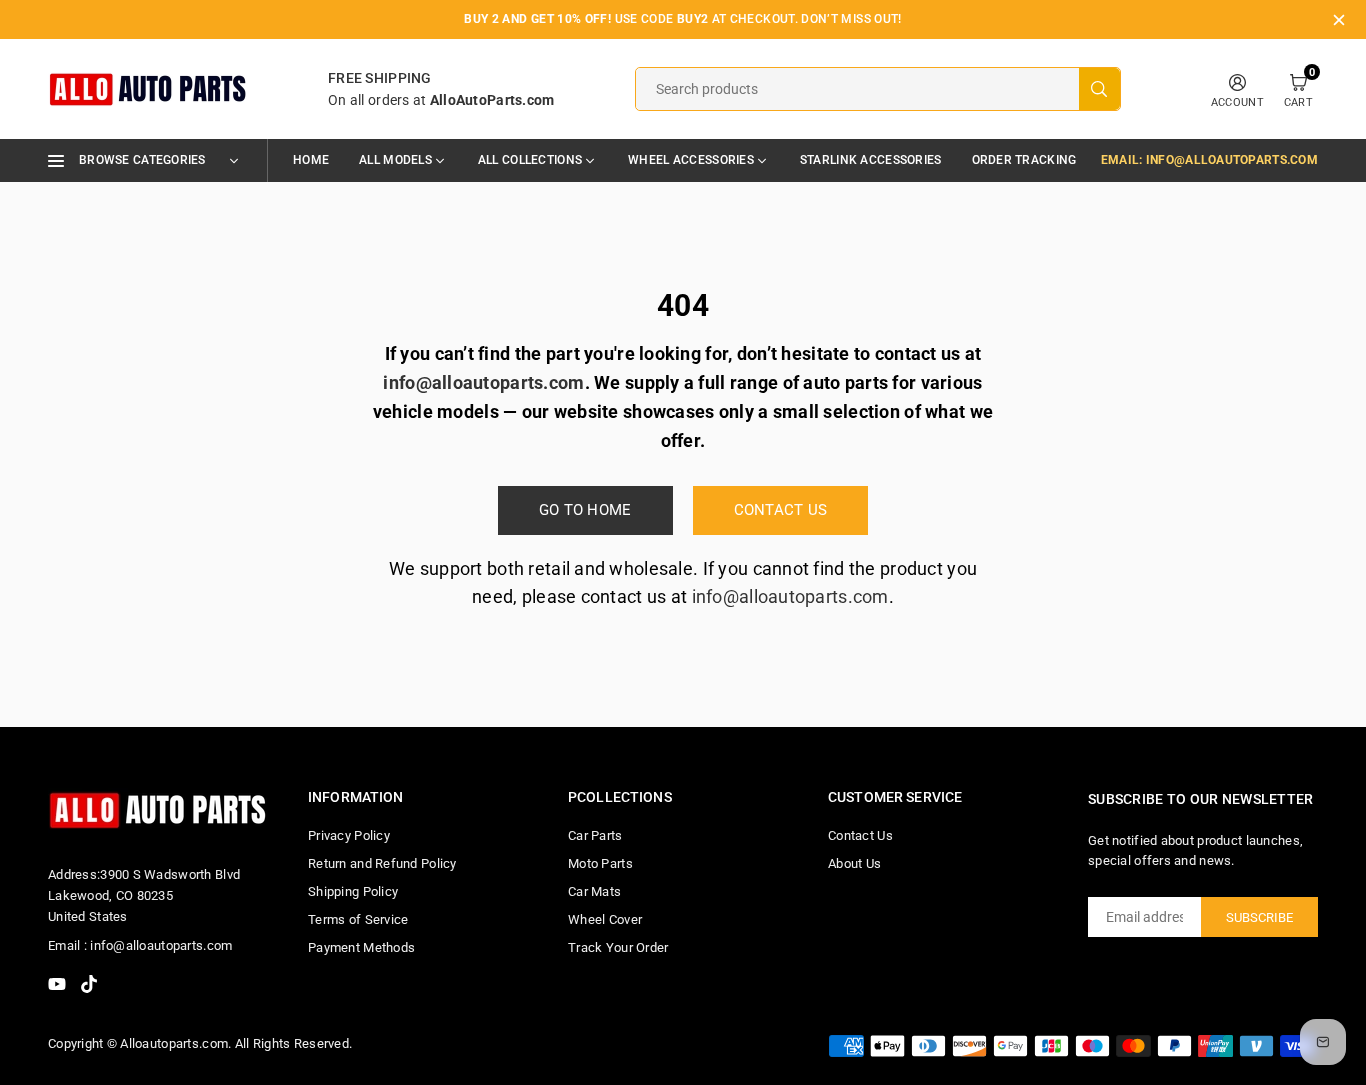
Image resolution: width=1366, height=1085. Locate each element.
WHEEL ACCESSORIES (691, 160)
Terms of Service (358, 919)
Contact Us (860, 835)
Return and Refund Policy (382, 863)
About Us (854, 863)
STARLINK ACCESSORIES (871, 160)
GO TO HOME (585, 510)
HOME (311, 160)
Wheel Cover (605, 919)
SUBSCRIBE (1259, 917)
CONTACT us (781, 510)
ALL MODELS (395, 160)
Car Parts (595, 835)
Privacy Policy (349, 835)
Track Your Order (618, 947)
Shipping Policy (353, 891)
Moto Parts (600, 863)
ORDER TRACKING (1024, 160)
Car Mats (594, 891)
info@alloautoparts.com (790, 596)
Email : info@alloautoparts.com (140, 946)
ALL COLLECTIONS (530, 160)
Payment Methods (361, 947)
